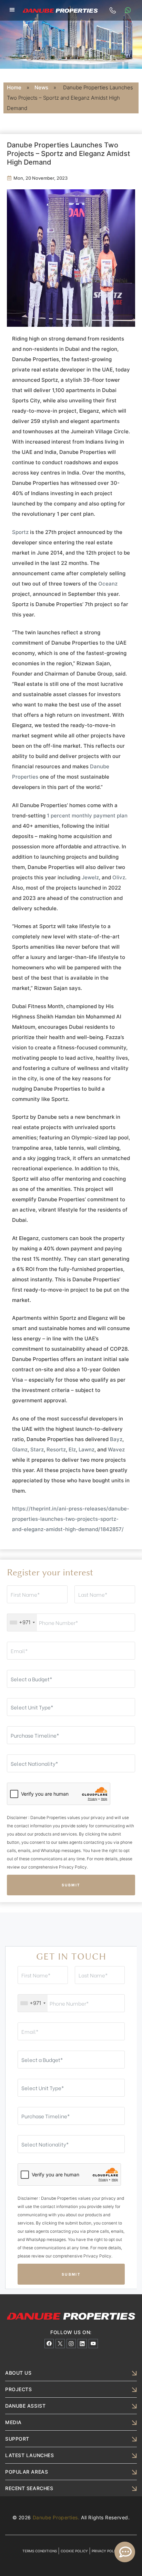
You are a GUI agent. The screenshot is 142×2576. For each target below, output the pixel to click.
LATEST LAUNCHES (29, 2455)
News (41, 87)
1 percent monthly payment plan (87, 816)
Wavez (116, 1449)
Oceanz (108, 584)
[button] (12, 10)
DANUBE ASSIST (25, 2406)
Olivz (119, 877)
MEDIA (13, 2422)
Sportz (20, 532)
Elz (72, 1449)
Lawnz (87, 1449)
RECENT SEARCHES (29, 2488)
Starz (37, 1449)
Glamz (20, 1449)
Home (14, 87)
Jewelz (90, 877)
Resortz (56, 1449)
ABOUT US (18, 2373)
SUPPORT (17, 2439)
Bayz (116, 1439)
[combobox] (22, 1622)
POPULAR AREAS (27, 2472)
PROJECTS (18, 2389)
